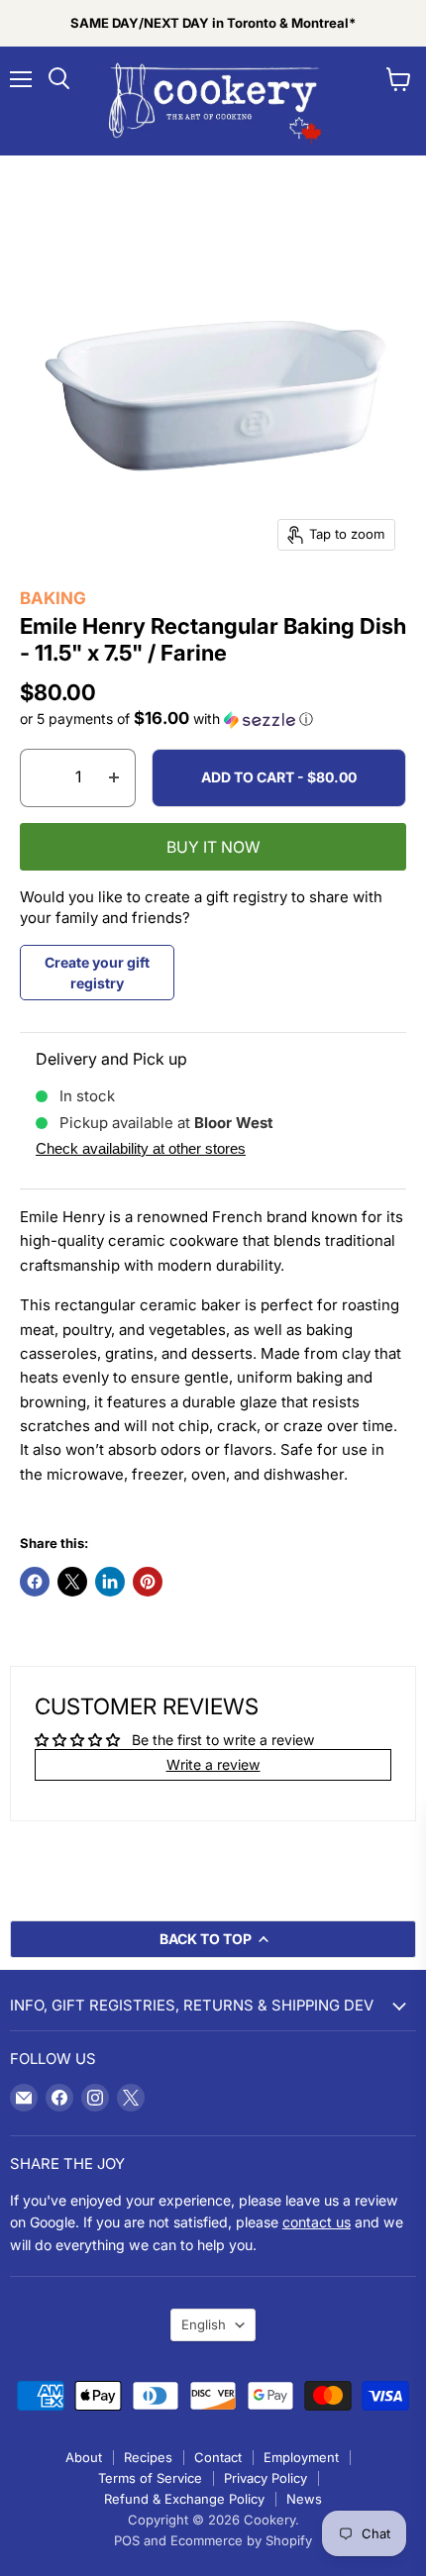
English (204, 2324)
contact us (317, 2222)
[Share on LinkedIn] (110, 1582)
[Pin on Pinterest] (148, 1582)
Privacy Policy (266, 2478)
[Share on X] (72, 1582)
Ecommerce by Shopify (241, 2540)
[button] (213, 719)
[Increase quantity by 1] (114, 777)
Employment (301, 2457)
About (84, 2457)
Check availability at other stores (141, 1148)
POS (127, 2540)
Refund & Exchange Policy (184, 2499)
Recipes (148, 2457)
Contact (218, 2457)
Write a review (213, 1764)
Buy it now (213, 847)
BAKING (53, 598)
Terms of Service (150, 2478)
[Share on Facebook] (35, 1582)
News (304, 2499)
